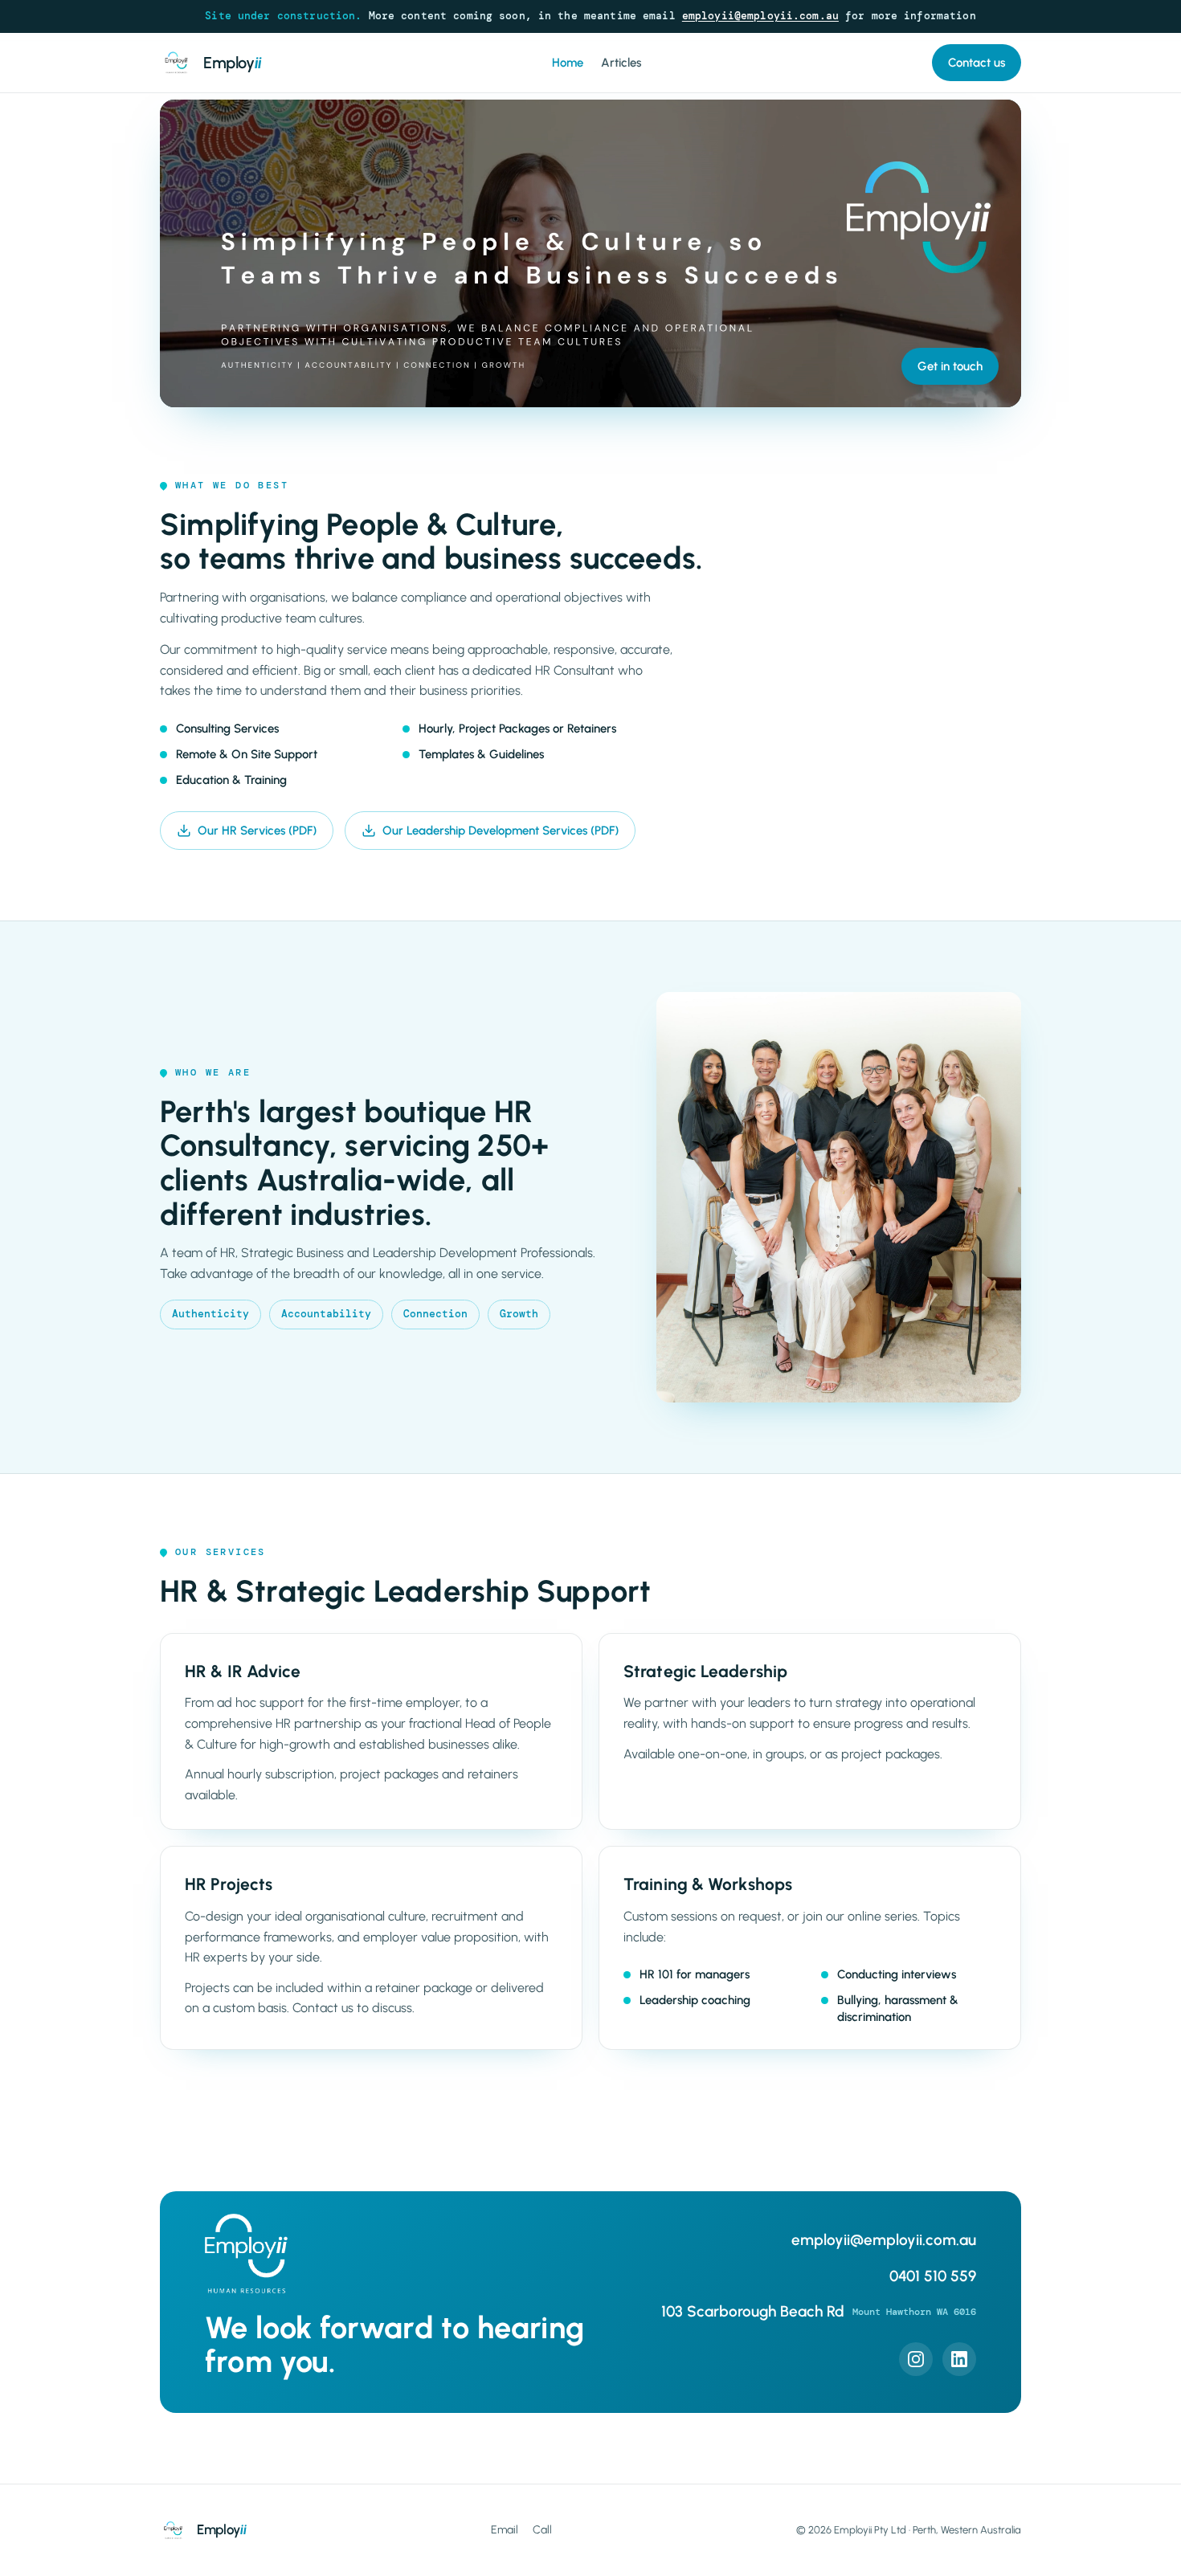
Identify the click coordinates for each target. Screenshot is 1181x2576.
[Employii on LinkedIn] (959, 2359)
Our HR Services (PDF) (257, 831)
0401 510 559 (933, 2276)
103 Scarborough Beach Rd (819, 2311)
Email (505, 2530)
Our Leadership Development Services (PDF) (501, 831)
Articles (621, 63)
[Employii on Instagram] (916, 2359)
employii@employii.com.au (760, 16)
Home (568, 63)
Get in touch (950, 366)
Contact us (977, 63)
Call (542, 2530)
